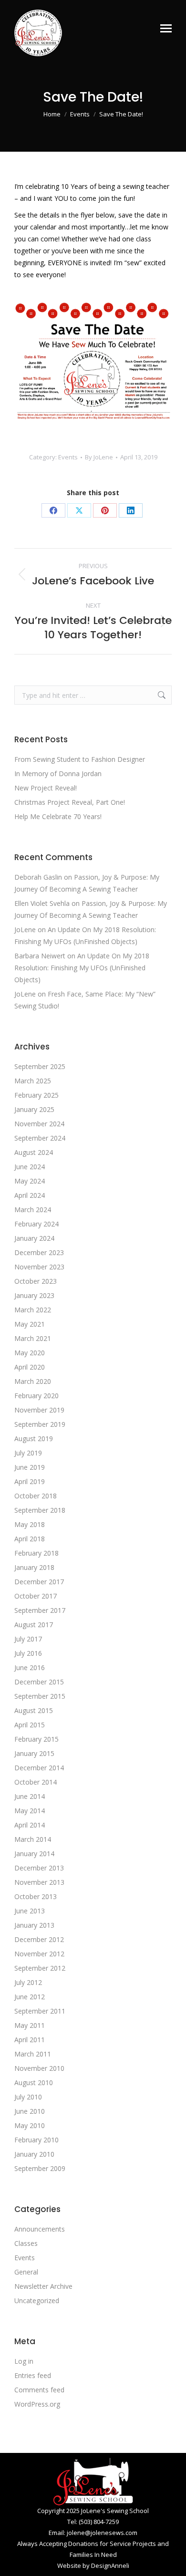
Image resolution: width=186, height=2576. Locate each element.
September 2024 (40, 1138)
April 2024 (30, 1195)
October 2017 (36, 1596)
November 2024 (39, 1124)
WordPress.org (37, 2404)
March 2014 (33, 1839)
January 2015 (34, 1753)
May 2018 (30, 1524)
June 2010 (30, 2111)
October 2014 (36, 1782)
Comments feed (39, 2390)
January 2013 (34, 1925)
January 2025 (34, 1109)
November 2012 (39, 1954)
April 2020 (30, 1367)
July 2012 (28, 1982)
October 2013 (36, 1896)
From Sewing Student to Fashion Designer (80, 759)
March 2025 (33, 1081)
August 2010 (34, 2083)
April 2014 (30, 1825)
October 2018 (36, 1496)
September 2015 (40, 1696)
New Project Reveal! (46, 788)
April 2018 (30, 1539)
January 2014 (34, 1854)
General (26, 2272)
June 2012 (30, 1997)
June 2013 (30, 1911)
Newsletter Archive (43, 2286)
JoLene (25, 930)
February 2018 (36, 1553)
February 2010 (36, 2140)
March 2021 (33, 1338)
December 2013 (39, 1868)
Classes (26, 2243)
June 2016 (30, 1667)
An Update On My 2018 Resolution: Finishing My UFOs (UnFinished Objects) (82, 968)
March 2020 (33, 1381)
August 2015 (34, 1710)
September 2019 (40, 1424)
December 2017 (39, 1582)
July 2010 (28, 2097)
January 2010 (34, 2154)
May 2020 (30, 1353)
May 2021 (30, 1324)
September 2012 (40, 1968)
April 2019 (30, 1481)
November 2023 (39, 1267)
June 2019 (30, 1467)
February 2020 (36, 1396)
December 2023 (39, 1252)
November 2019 (39, 1410)
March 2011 (33, 2054)
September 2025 (40, 1066)
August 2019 (34, 1439)
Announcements (40, 2229)
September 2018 (40, 1510)
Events (68, 457)
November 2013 (39, 1882)
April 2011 (30, 2040)
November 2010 (39, 2068)
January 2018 (34, 1567)
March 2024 (33, 1210)
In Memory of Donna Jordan (58, 774)
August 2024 (34, 1152)
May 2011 (30, 2025)
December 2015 (39, 1682)
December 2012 (39, 1939)
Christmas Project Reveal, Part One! (70, 802)
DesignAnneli (110, 2566)
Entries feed (33, 2375)
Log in (24, 2361)
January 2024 (34, 1238)
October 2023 (36, 1281)
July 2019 (28, 1453)
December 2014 (39, 1768)
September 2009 (40, 2168)
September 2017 (40, 1610)
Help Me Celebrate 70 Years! (58, 816)
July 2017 (28, 1639)
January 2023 (34, 1295)
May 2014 (30, 1811)
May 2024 (30, 1181)
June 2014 (30, 1796)
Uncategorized (37, 2301)
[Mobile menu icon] (166, 28)
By (99, 457)
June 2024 (30, 1167)
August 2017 (34, 1625)
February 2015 (36, 1739)
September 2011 (40, 2011)
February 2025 (36, 1095)
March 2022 (33, 1310)
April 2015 (30, 1725)
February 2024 (36, 1224)
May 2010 (30, 2125)
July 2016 (28, 1653)
